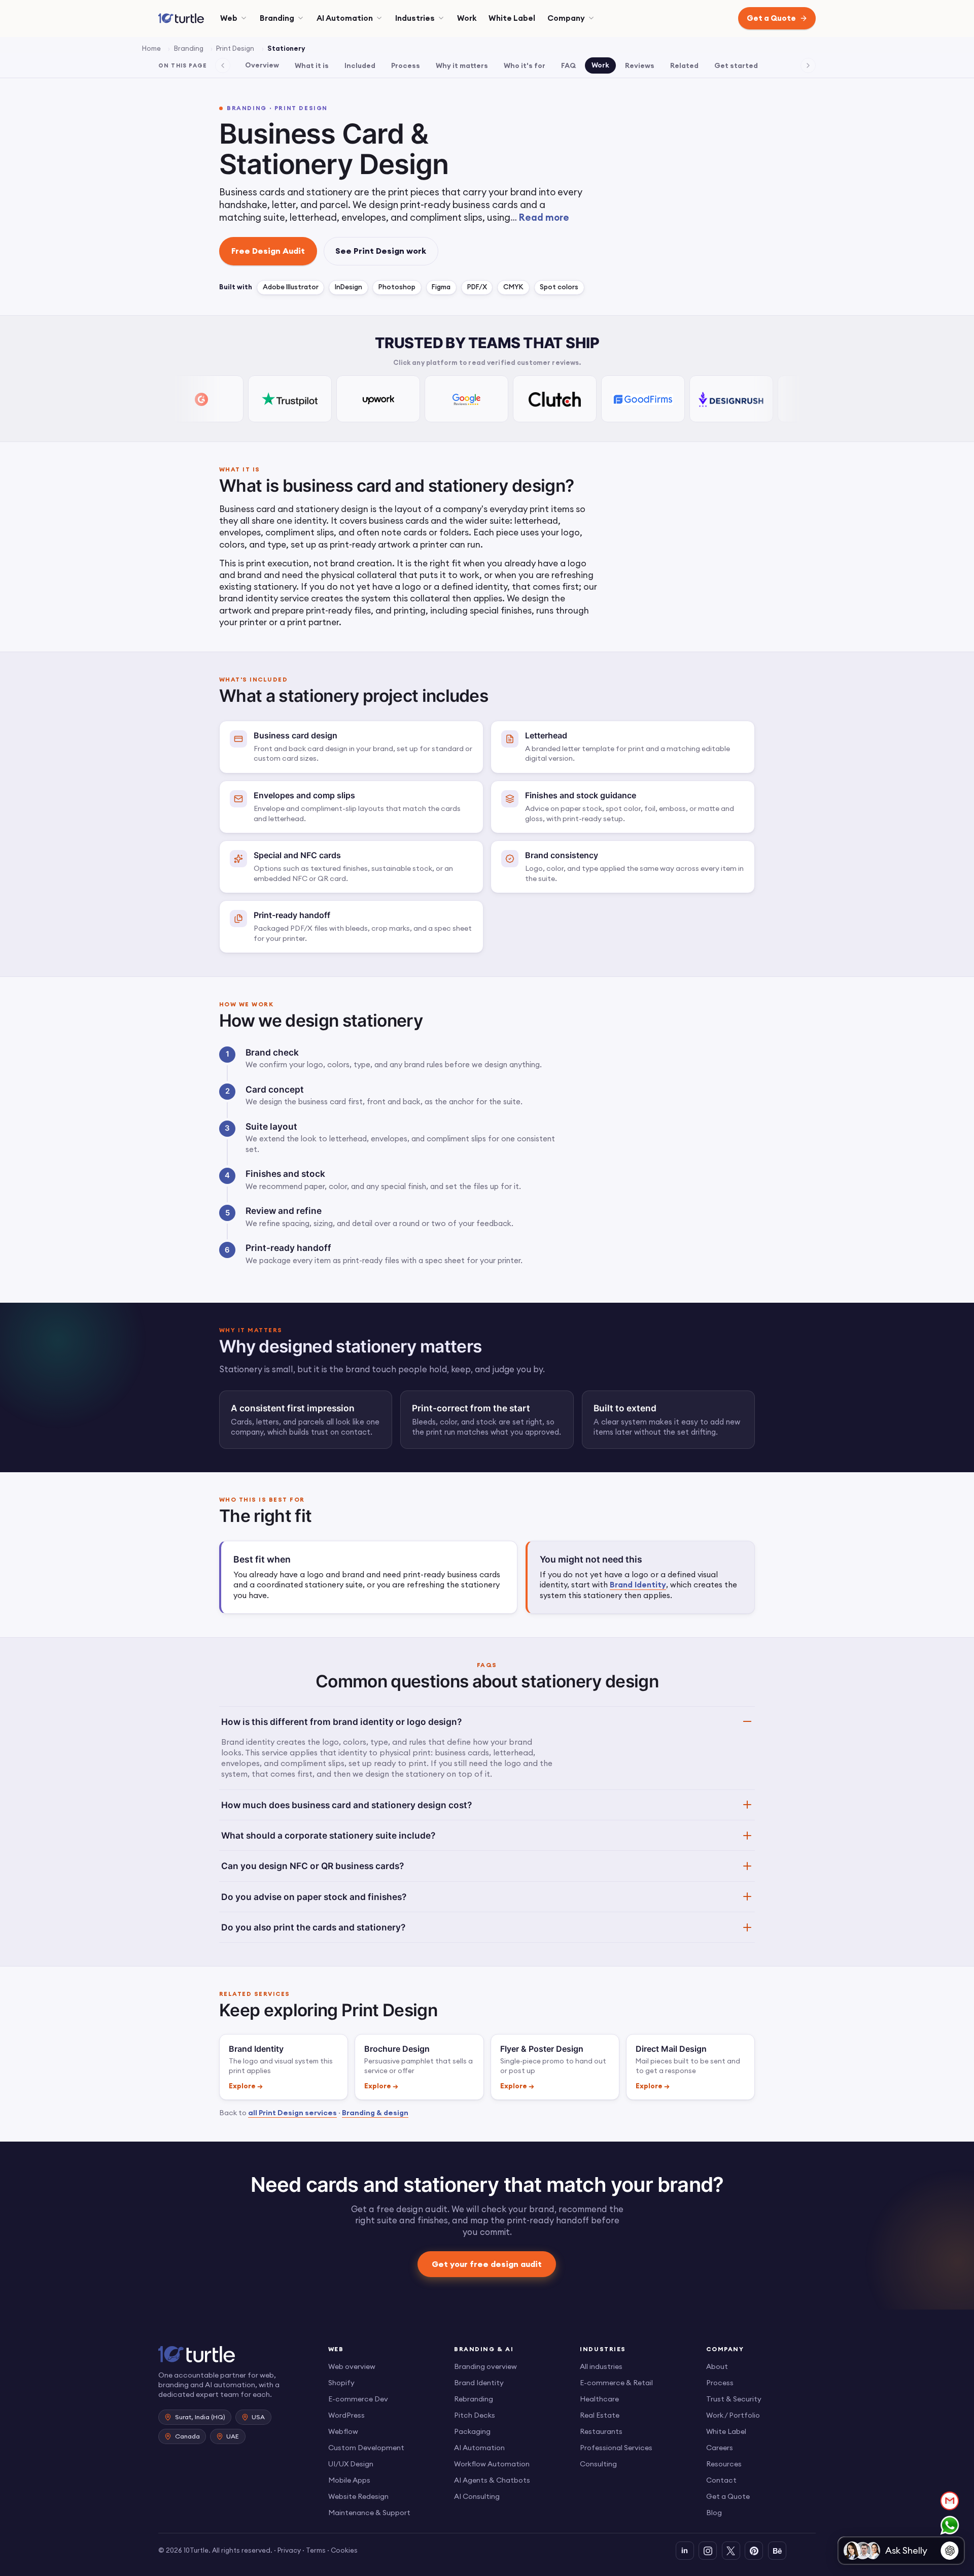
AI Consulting (477, 2496)
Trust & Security (734, 2399)
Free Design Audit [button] (268, 251)
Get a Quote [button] (771, 18)
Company (566, 18)
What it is (312, 65)
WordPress (346, 2415)
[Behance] (777, 2551)
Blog (714, 2513)
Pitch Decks (475, 2415)
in (685, 2550)
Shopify (341, 2383)
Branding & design (375, 2113)
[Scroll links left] (223, 65)
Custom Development (366, 2448)
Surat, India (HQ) (200, 2417)
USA (258, 2417)
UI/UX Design (351, 2464)
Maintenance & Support (369, 2513)
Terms (316, 2550)
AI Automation (345, 18)
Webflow (343, 2431)
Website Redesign (358, 2496)
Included (360, 65)
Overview (262, 65)
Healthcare (599, 2399)
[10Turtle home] (235, 2354)
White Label (512, 18)
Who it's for (525, 65)
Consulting (598, 2464)
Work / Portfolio (733, 2415)
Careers (720, 2448)
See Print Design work (381, 251)
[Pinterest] (754, 2551)
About (717, 2366)
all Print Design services (292, 2113)
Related (684, 65)
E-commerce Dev (358, 2399)
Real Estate (600, 2415)
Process (406, 65)
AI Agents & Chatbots (492, 2480)
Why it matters (462, 65)
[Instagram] (708, 2551)
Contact (721, 2480)
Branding (277, 18)
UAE (233, 2436)
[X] (731, 2551)
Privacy (289, 2550)
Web (229, 18)
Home (151, 48)
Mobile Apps (349, 2480)
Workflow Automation (492, 2464)
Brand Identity (638, 1585)
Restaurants (601, 2431)
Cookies (344, 2550)
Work (467, 18)
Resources (724, 2464)
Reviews (640, 65)
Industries (415, 18)
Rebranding (474, 2399)
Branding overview (485, 2366)
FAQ (568, 65)
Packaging (472, 2431)
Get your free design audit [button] (487, 2263)
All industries (601, 2366)
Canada (187, 2436)
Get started (736, 65)
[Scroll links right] (808, 65)
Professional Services (616, 2448)
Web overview (352, 2366)
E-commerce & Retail (616, 2383)
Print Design (235, 48)
